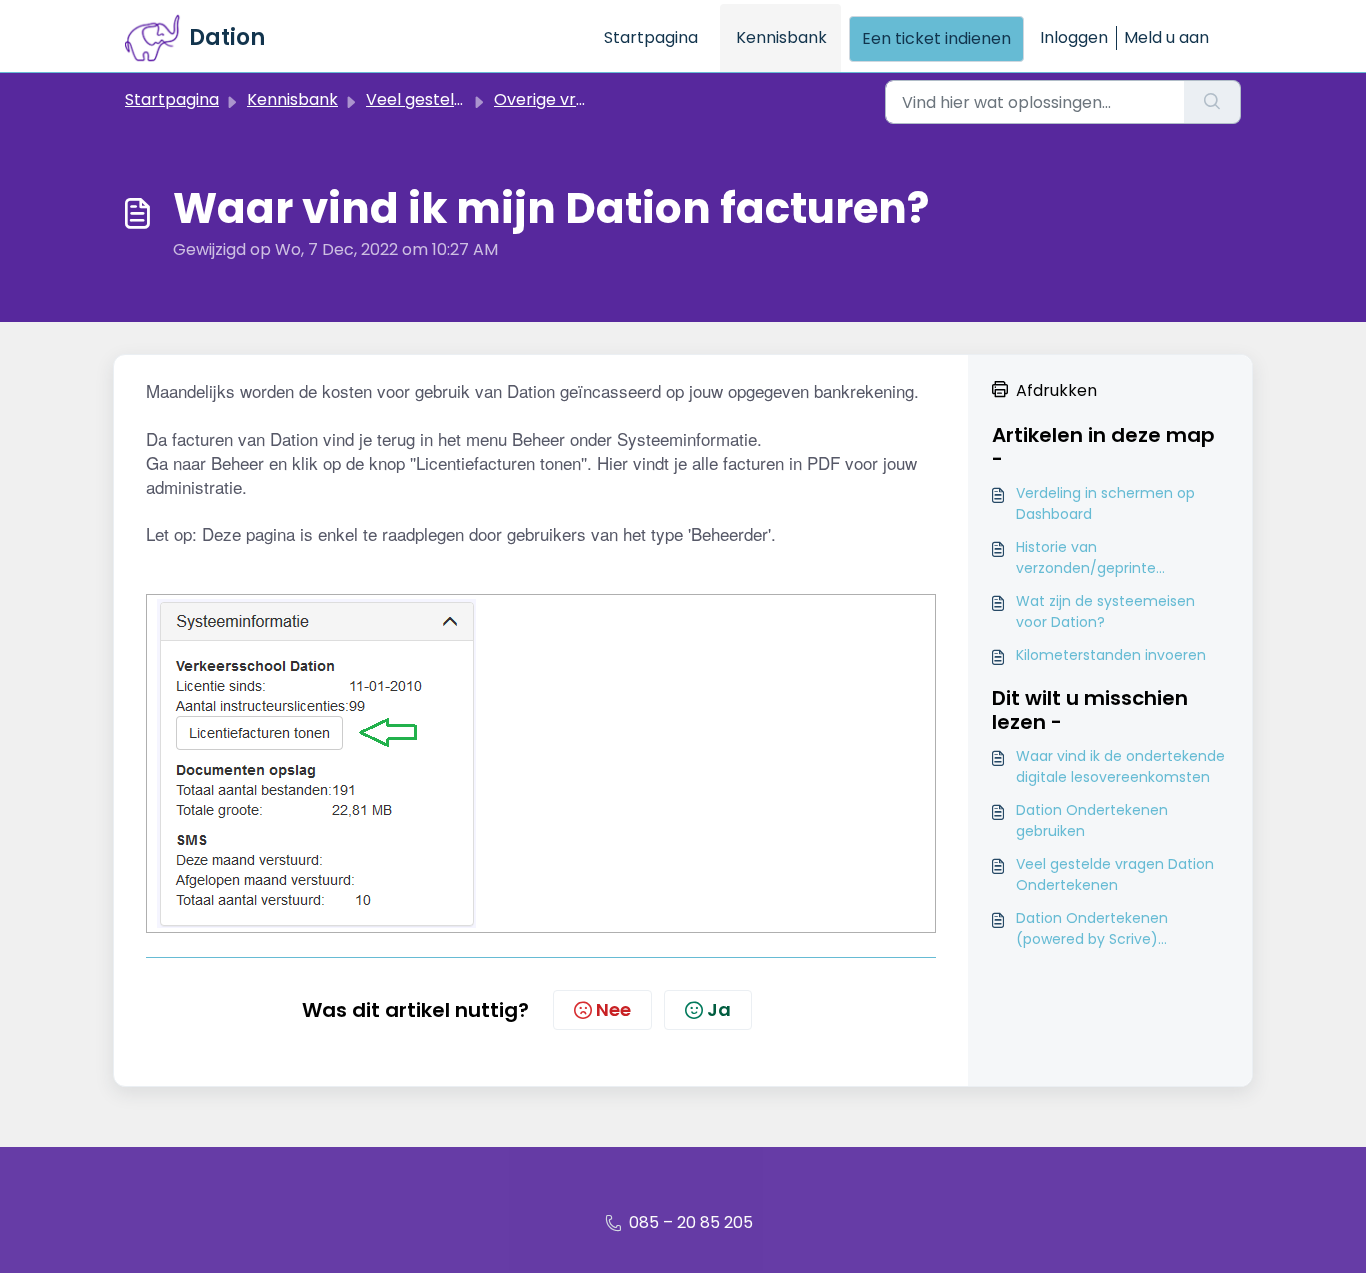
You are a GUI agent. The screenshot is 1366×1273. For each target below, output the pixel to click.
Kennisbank (781, 37)
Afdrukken (1056, 390)
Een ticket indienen (936, 38)
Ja (719, 1009)
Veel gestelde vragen (450, 99)
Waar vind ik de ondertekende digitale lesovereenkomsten (1120, 766)
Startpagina (651, 37)
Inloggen (1074, 37)
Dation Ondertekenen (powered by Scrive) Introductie (1092, 929)
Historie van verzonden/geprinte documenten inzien (1086, 558)
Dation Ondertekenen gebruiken (1092, 820)
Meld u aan (1166, 37)
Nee (613, 1009)
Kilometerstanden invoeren (1111, 655)
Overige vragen (555, 99)
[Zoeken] (1212, 102)
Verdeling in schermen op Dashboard (1105, 503)
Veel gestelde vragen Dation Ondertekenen (1115, 874)
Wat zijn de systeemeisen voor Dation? (1105, 611)
